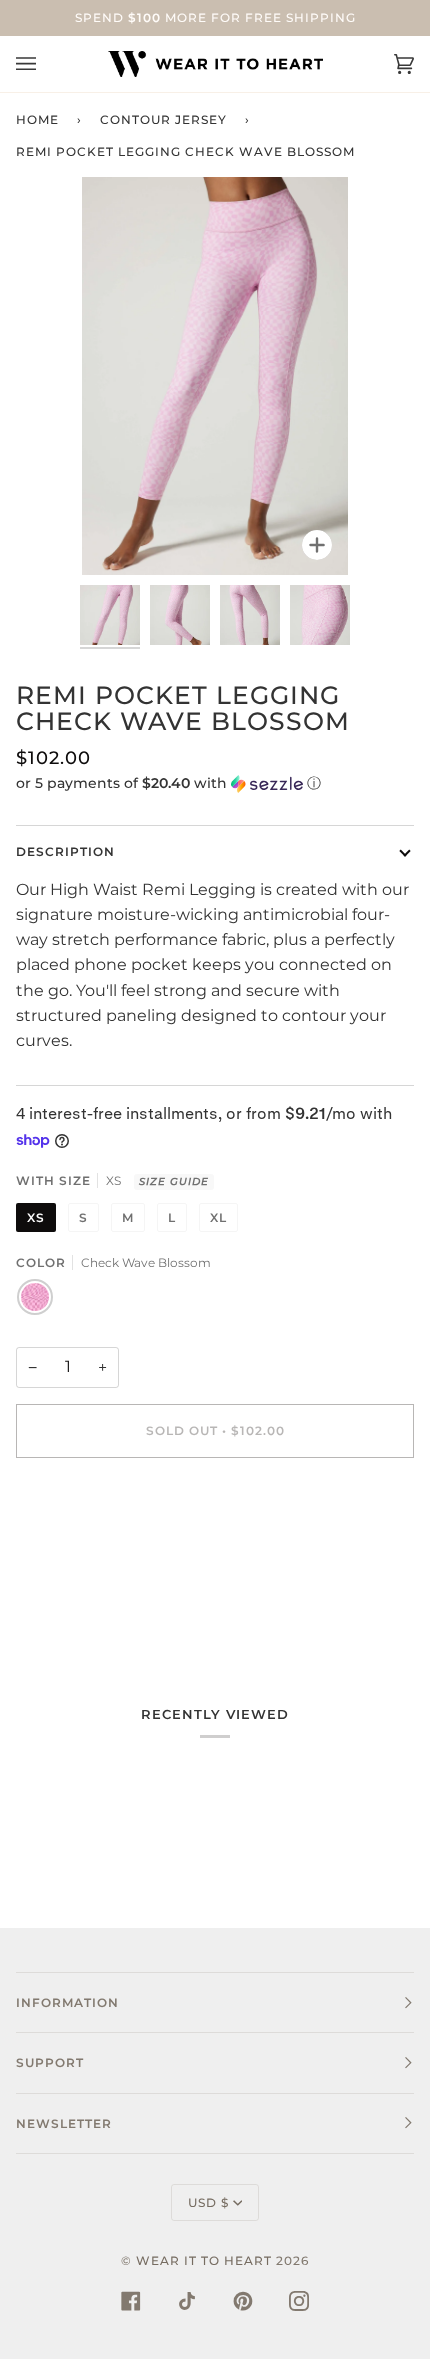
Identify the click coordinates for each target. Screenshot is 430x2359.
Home (37, 119)
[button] (215, 783)
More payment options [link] (108, 1555)
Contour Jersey (163, 119)
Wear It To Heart (204, 2260)
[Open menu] (46, 64)
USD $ (208, 2202)
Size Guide (174, 1181)
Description (65, 851)
